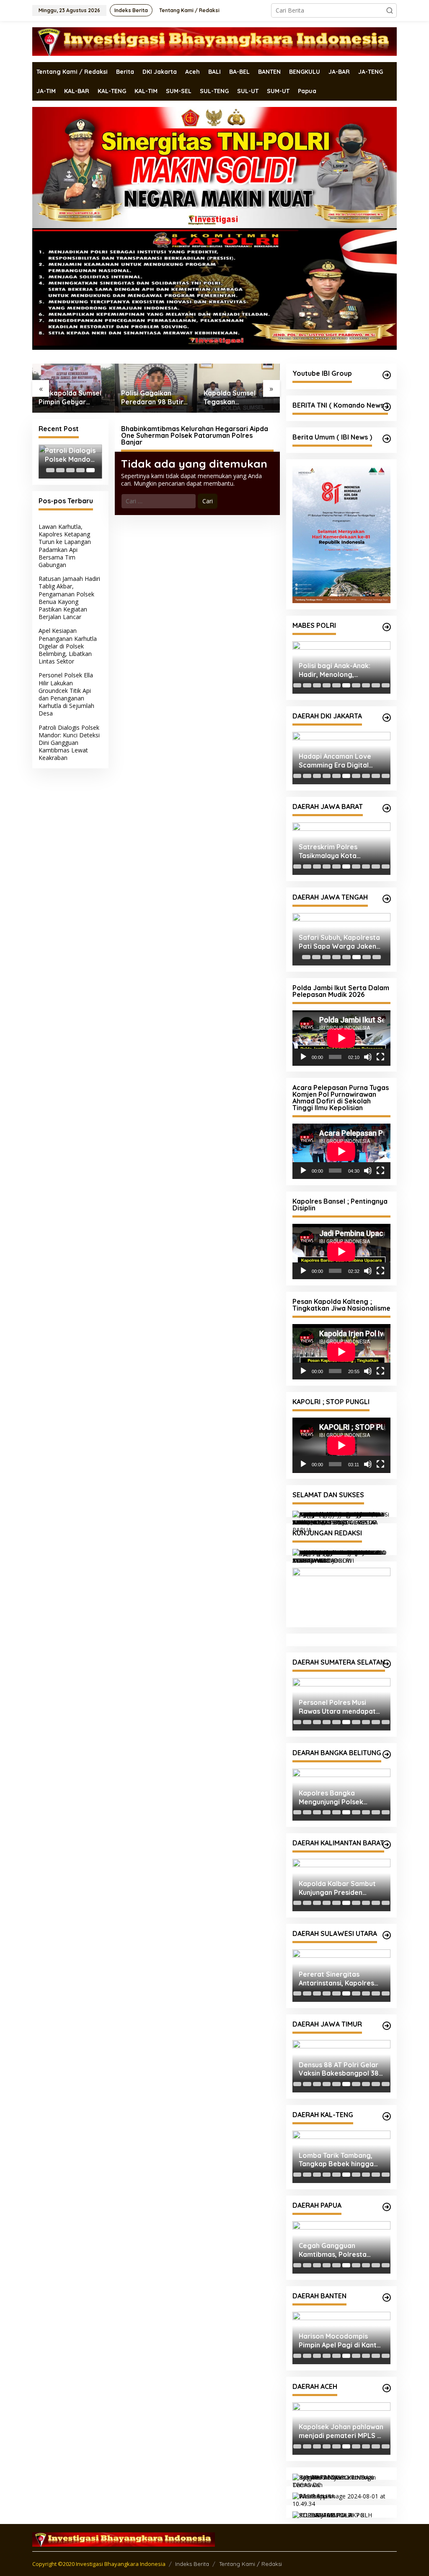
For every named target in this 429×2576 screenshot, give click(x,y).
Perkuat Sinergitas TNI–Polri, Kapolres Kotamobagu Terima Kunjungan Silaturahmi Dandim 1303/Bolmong (337, 1979)
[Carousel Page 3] (70, 470)
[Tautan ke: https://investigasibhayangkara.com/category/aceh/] (387, 2388)
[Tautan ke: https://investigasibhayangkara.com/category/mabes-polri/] (387, 627)
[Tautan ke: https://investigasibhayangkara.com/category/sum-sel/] (387, 1664)
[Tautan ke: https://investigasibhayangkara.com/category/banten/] (387, 2298)
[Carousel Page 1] (50, 470)
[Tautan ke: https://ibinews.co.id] (387, 439)
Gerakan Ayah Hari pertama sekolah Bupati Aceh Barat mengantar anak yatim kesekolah (341, 2431)
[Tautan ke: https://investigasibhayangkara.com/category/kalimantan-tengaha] (387, 2116)
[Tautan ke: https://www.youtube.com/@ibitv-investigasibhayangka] (387, 375)
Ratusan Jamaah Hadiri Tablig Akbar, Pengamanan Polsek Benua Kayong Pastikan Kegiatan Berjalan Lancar (69, 598)
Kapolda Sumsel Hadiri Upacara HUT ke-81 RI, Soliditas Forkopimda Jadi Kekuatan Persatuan (237, 398)
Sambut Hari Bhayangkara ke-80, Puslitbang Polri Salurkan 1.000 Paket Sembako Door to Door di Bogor (339, 851)
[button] (390, 10)
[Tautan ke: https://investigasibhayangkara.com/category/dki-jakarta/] (387, 718)
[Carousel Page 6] (346, 685)
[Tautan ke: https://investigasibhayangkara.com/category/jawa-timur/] (387, 2026)
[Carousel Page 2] (60, 470)
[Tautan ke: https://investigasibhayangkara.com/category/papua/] (387, 2207)
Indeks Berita (192, 2564)
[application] (341, 1038)
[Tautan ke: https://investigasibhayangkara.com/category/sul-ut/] (387, 1935)
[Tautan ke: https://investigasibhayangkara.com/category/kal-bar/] (387, 1845)
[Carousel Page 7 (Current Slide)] (356, 685)
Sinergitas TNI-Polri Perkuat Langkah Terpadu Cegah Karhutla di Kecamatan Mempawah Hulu (341, 1888)
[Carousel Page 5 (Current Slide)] (90, 470)
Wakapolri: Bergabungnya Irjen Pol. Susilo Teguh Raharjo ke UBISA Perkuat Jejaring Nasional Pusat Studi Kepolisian (338, 761)
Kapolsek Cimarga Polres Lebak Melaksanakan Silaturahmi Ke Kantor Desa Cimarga (340, 2341)
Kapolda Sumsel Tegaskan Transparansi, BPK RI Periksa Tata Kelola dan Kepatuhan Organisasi (154, 398)
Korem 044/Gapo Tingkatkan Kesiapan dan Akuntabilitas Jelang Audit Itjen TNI (341, 1707)
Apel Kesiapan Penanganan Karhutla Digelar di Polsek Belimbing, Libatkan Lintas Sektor (68, 646)
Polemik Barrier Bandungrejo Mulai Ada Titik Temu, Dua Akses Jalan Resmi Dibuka (336, 2069)
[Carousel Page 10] (386, 685)
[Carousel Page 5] (336, 685)
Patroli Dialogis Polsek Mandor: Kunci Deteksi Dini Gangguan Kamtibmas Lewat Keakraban (70, 455)
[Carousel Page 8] (366, 685)
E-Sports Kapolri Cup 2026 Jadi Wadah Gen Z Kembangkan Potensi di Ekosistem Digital (341, 670)
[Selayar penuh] (380, 1057)
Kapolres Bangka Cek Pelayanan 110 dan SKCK (337, 1797)
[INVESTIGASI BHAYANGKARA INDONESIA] (214, 41)
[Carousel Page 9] (376, 685)
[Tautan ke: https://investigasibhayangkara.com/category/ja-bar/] (387, 808)
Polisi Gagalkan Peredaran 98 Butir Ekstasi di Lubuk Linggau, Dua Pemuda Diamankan (71, 398)
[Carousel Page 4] (80, 470)
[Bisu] (368, 1057)
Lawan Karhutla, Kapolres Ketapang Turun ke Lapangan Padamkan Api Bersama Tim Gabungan (65, 546)
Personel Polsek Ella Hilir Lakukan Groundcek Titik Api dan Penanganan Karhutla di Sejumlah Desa (66, 694)
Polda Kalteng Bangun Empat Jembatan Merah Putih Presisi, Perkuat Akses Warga (338, 2160)
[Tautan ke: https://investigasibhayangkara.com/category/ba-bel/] (387, 1754)
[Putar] (303, 1057)
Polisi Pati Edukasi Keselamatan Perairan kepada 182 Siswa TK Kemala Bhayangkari (335, 942)
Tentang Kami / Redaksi (251, 2564)
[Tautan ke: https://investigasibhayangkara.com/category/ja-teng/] (387, 899)
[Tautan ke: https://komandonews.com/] (387, 407)
